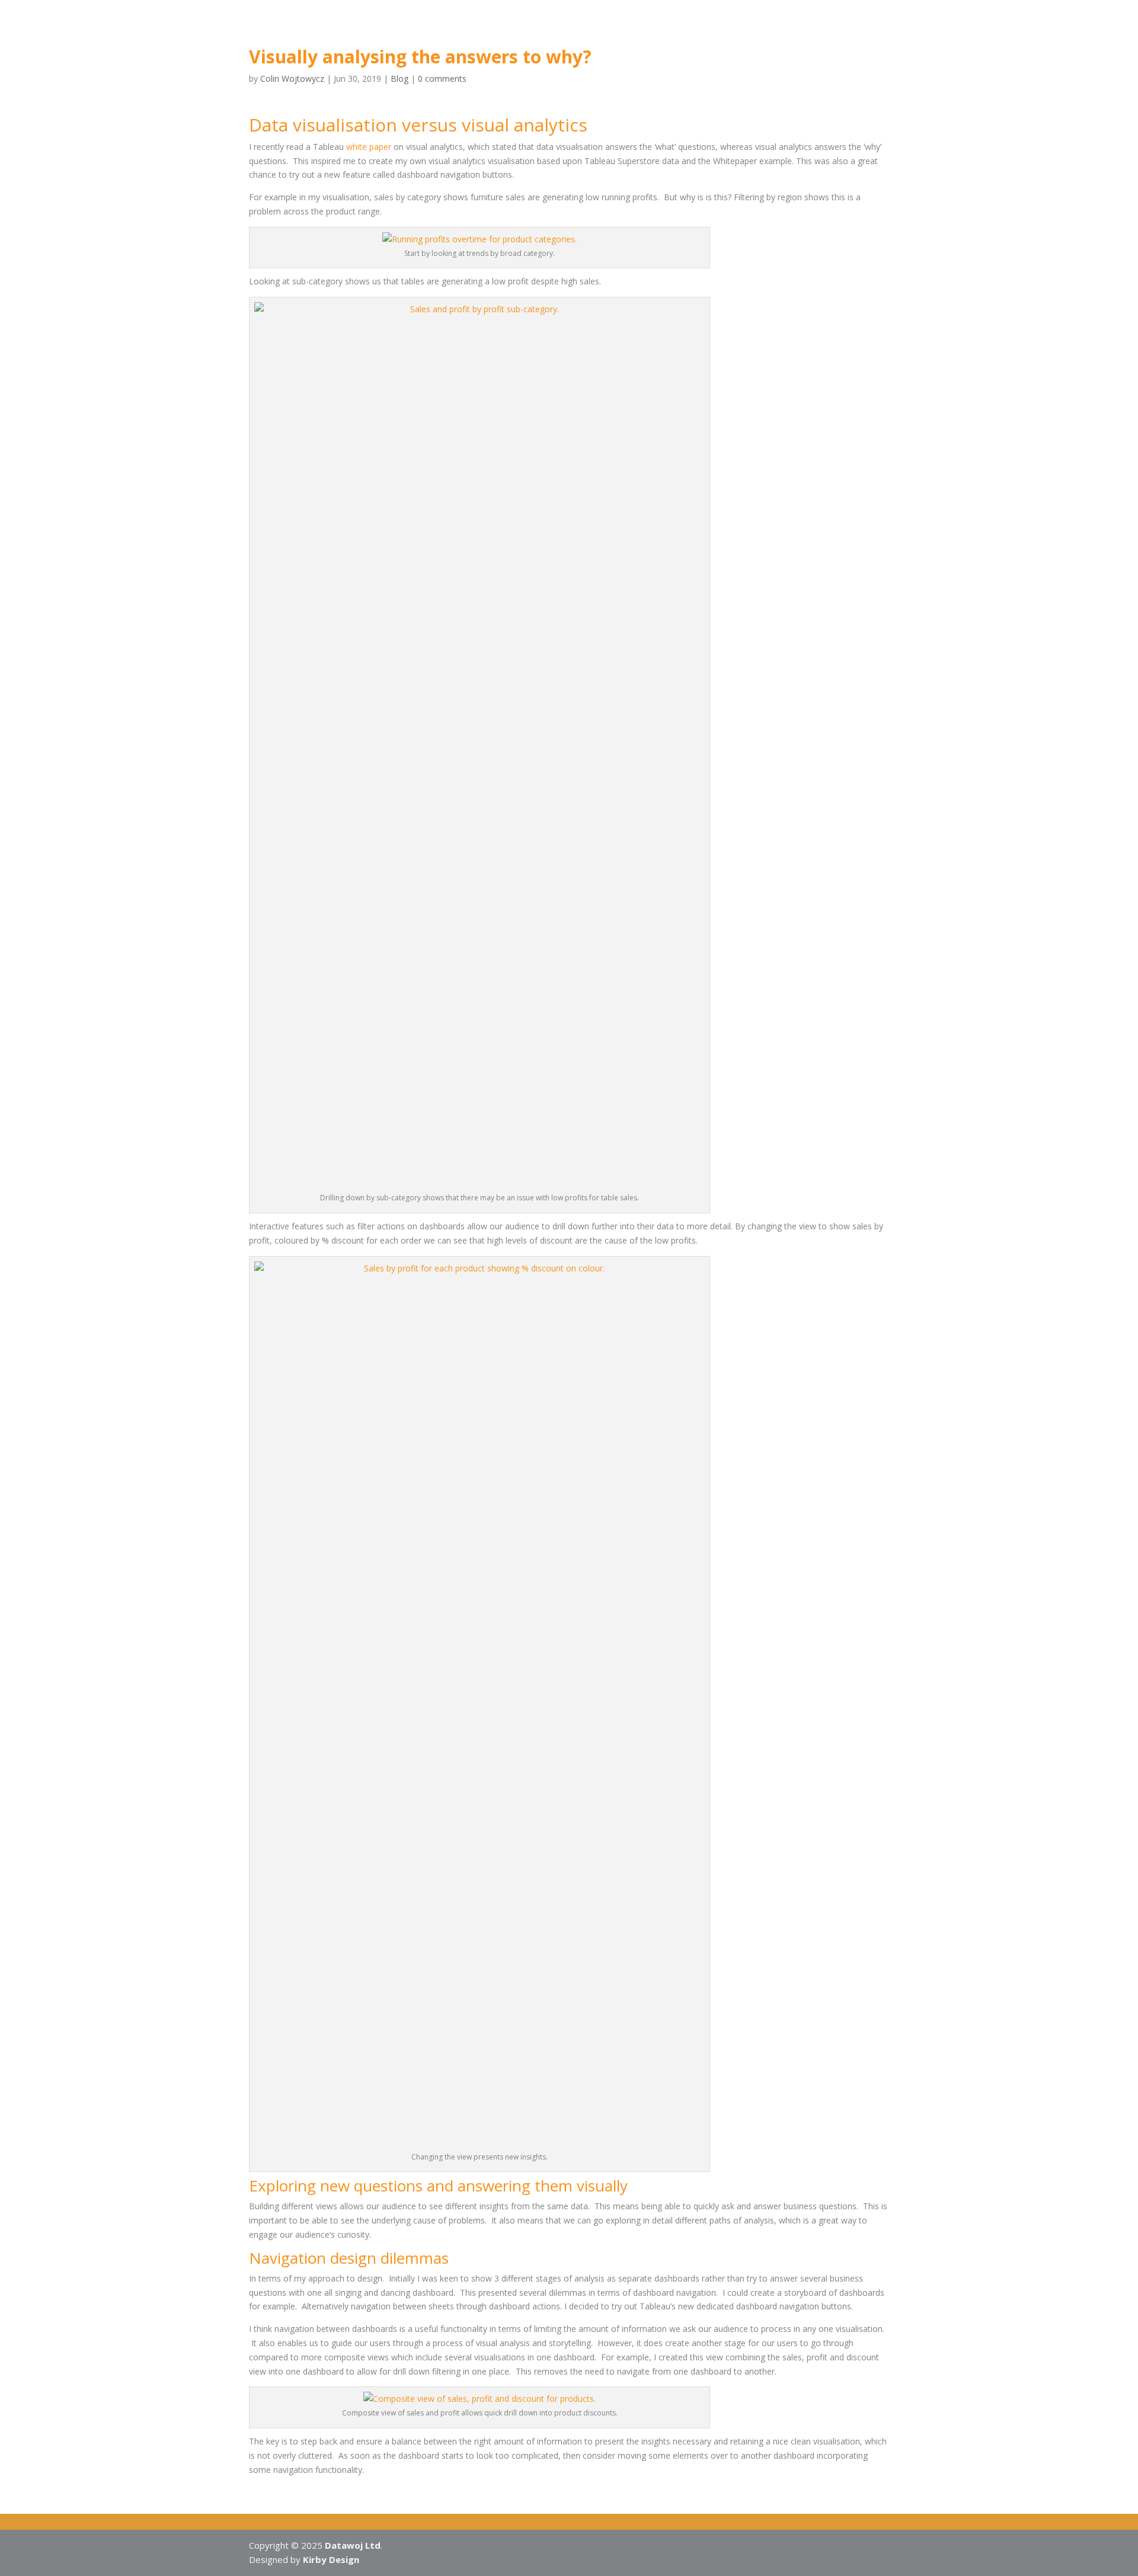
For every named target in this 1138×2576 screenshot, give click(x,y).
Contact (637, 30)
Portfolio (553, 30)
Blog (596, 30)
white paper (369, 147)
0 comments (442, 79)
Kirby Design (331, 2559)
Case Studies (492, 30)
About (426, 30)
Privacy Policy (697, 30)
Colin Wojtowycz (292, 79)
